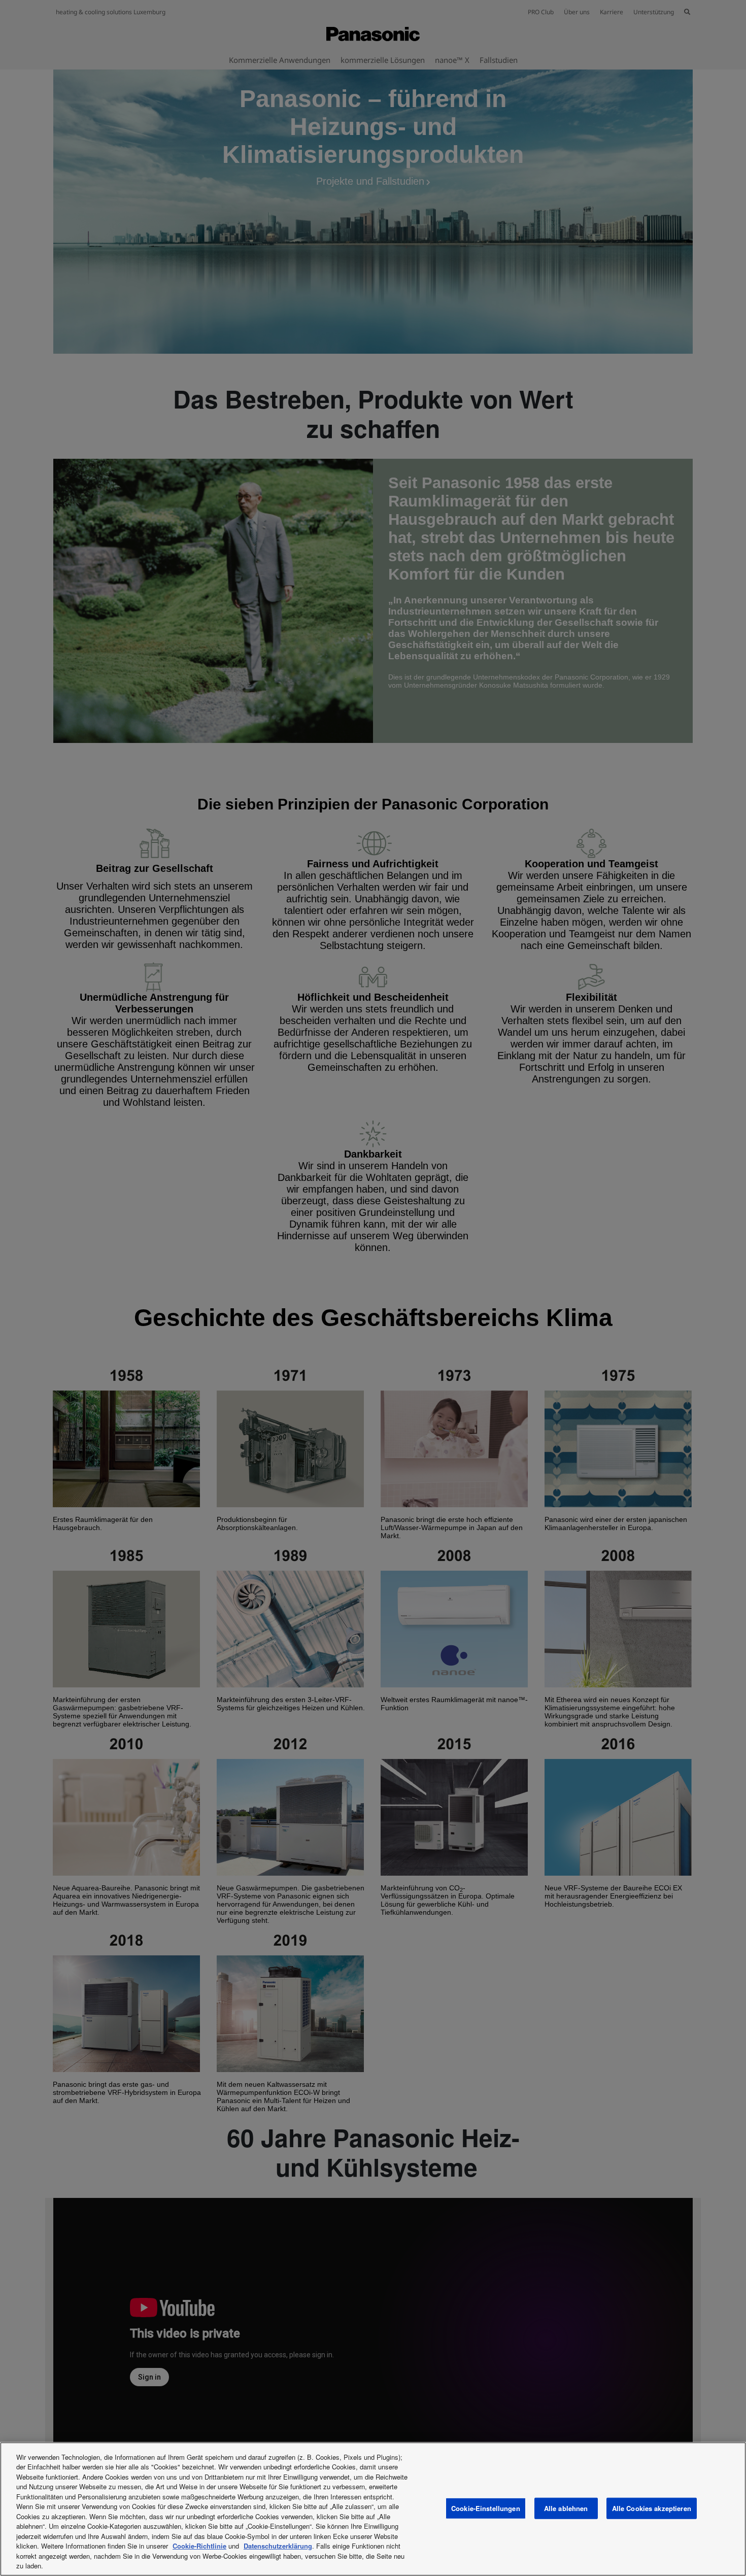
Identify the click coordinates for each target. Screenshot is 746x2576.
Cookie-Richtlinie (199, 2546)
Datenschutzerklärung (278, 2546)
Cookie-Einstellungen (486, 2508)
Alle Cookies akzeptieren (652, 2508)
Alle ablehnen (566, 2508)
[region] (373, 2509)
